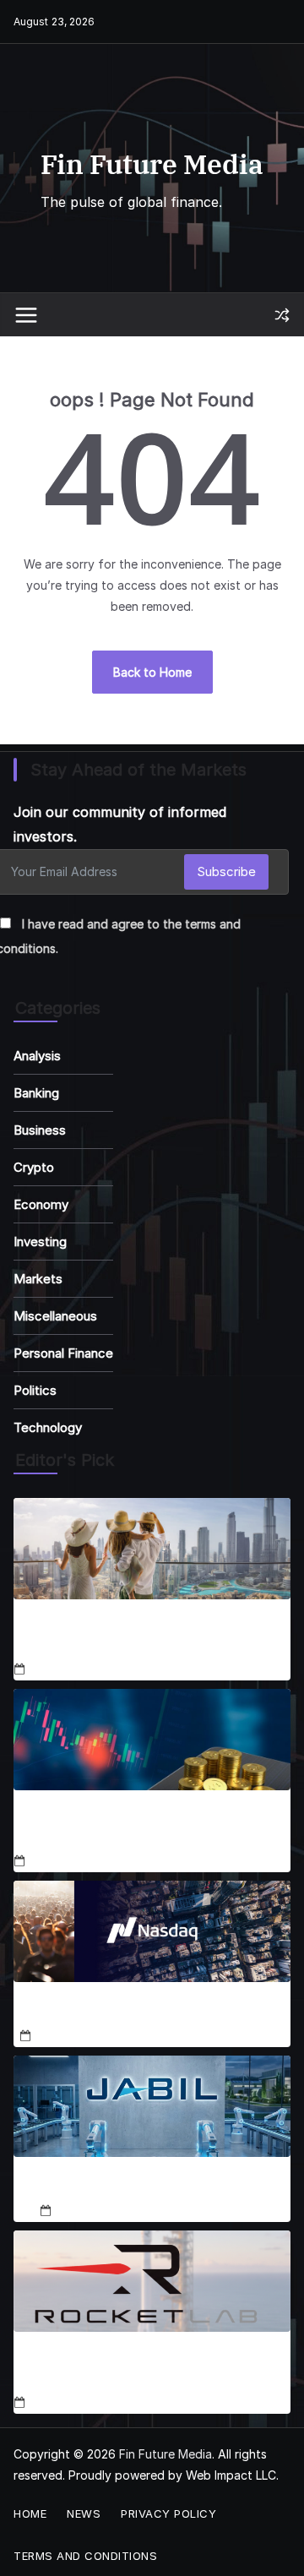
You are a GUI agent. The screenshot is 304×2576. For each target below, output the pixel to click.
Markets (38, 1279)
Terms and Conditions (85, 2556)
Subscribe (226, 871)
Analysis (37, 1056)
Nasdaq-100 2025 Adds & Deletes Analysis (152, 2011)
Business (40, 1130)
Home (30, 2513)
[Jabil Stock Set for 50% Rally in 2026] (152, 2106)
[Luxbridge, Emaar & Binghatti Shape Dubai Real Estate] (152, 1549)
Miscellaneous (55, 1316)
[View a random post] (282, 315)
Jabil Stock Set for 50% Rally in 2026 (152, 2186)
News (84, 2513)
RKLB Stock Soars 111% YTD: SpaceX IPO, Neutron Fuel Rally (144, 2369)
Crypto (34, 1167)
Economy (41, 1204)
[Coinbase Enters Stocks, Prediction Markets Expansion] (152, 1740)
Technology (48, 1427)
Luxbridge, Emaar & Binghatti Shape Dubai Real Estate (149, 1637)
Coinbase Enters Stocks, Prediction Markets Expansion (125, 1827)
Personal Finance (63, 1353)
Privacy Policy (168, 2513)
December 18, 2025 (83, 1670)
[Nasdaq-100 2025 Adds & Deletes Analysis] (152, 1931)
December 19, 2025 (109, 2211)
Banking (36, 1093)
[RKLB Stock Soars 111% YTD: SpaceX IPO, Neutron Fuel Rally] (152, 2281)
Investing (40, 1242)
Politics (35, 1390)
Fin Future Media (152, 164)
